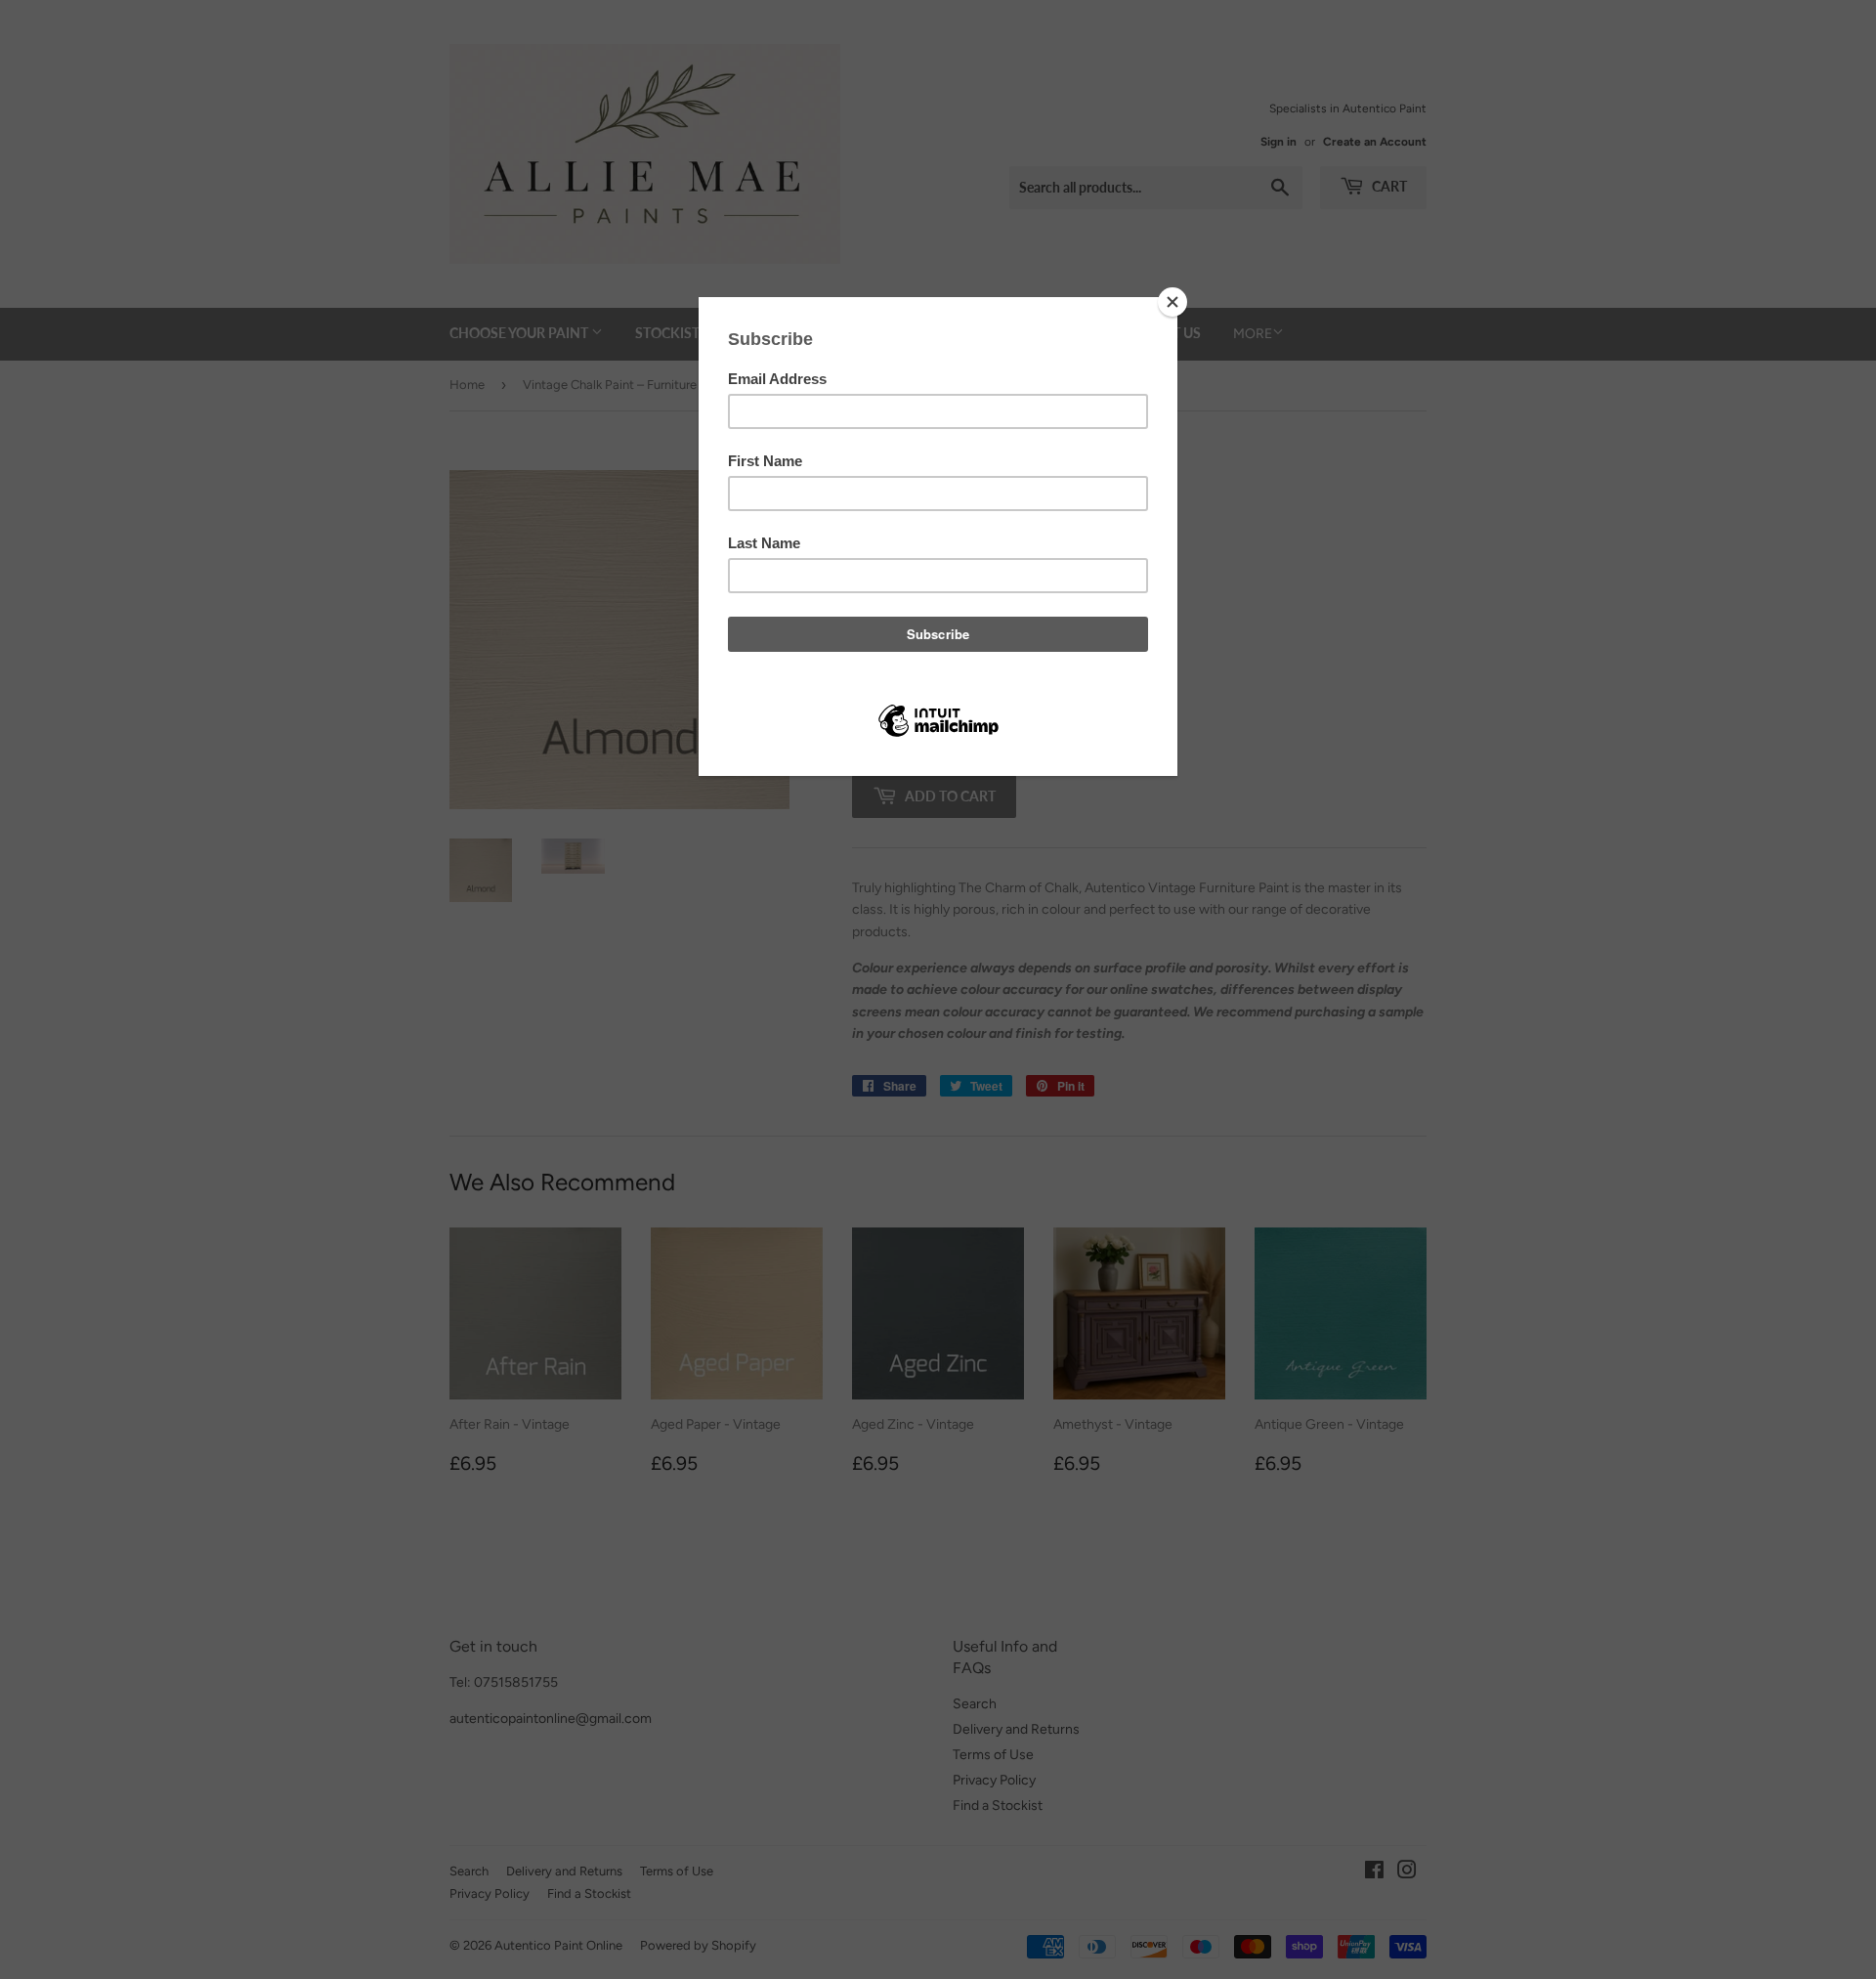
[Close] (1172, 302)
